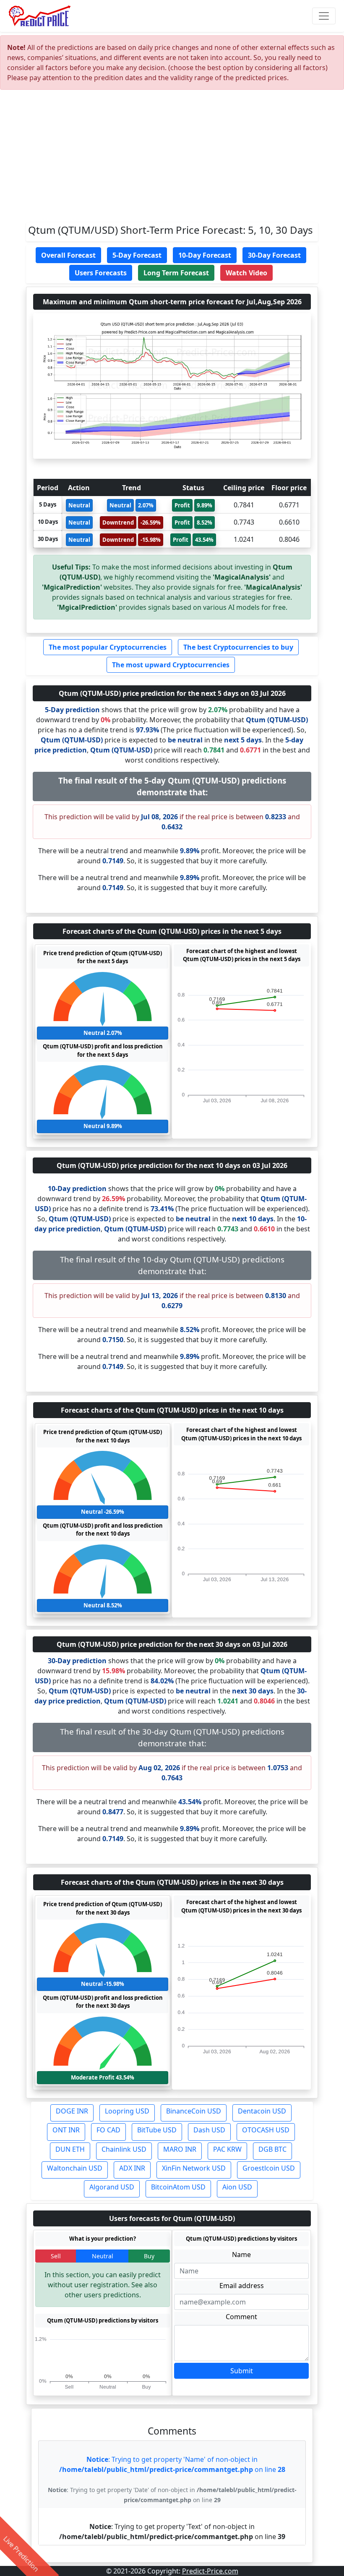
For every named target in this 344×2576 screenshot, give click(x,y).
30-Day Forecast (274, 255)
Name (241, 2255)
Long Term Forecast (176, 273)
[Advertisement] (172, 159)
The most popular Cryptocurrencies (108, 647)
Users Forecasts (101, 273)
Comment (241, 2317)
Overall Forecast (68, 255)
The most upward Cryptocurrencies (171, 665)
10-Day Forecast (205, 255)
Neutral (103, 2256)
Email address (242, 2286)
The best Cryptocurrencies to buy (238, 647)
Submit (242, 2371)
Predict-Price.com (210, 2571)
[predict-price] (40, 16)
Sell (56, 2256)
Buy (149, 2256)
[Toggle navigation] (324, 16)
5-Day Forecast (137, 255)
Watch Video (246, 273)
